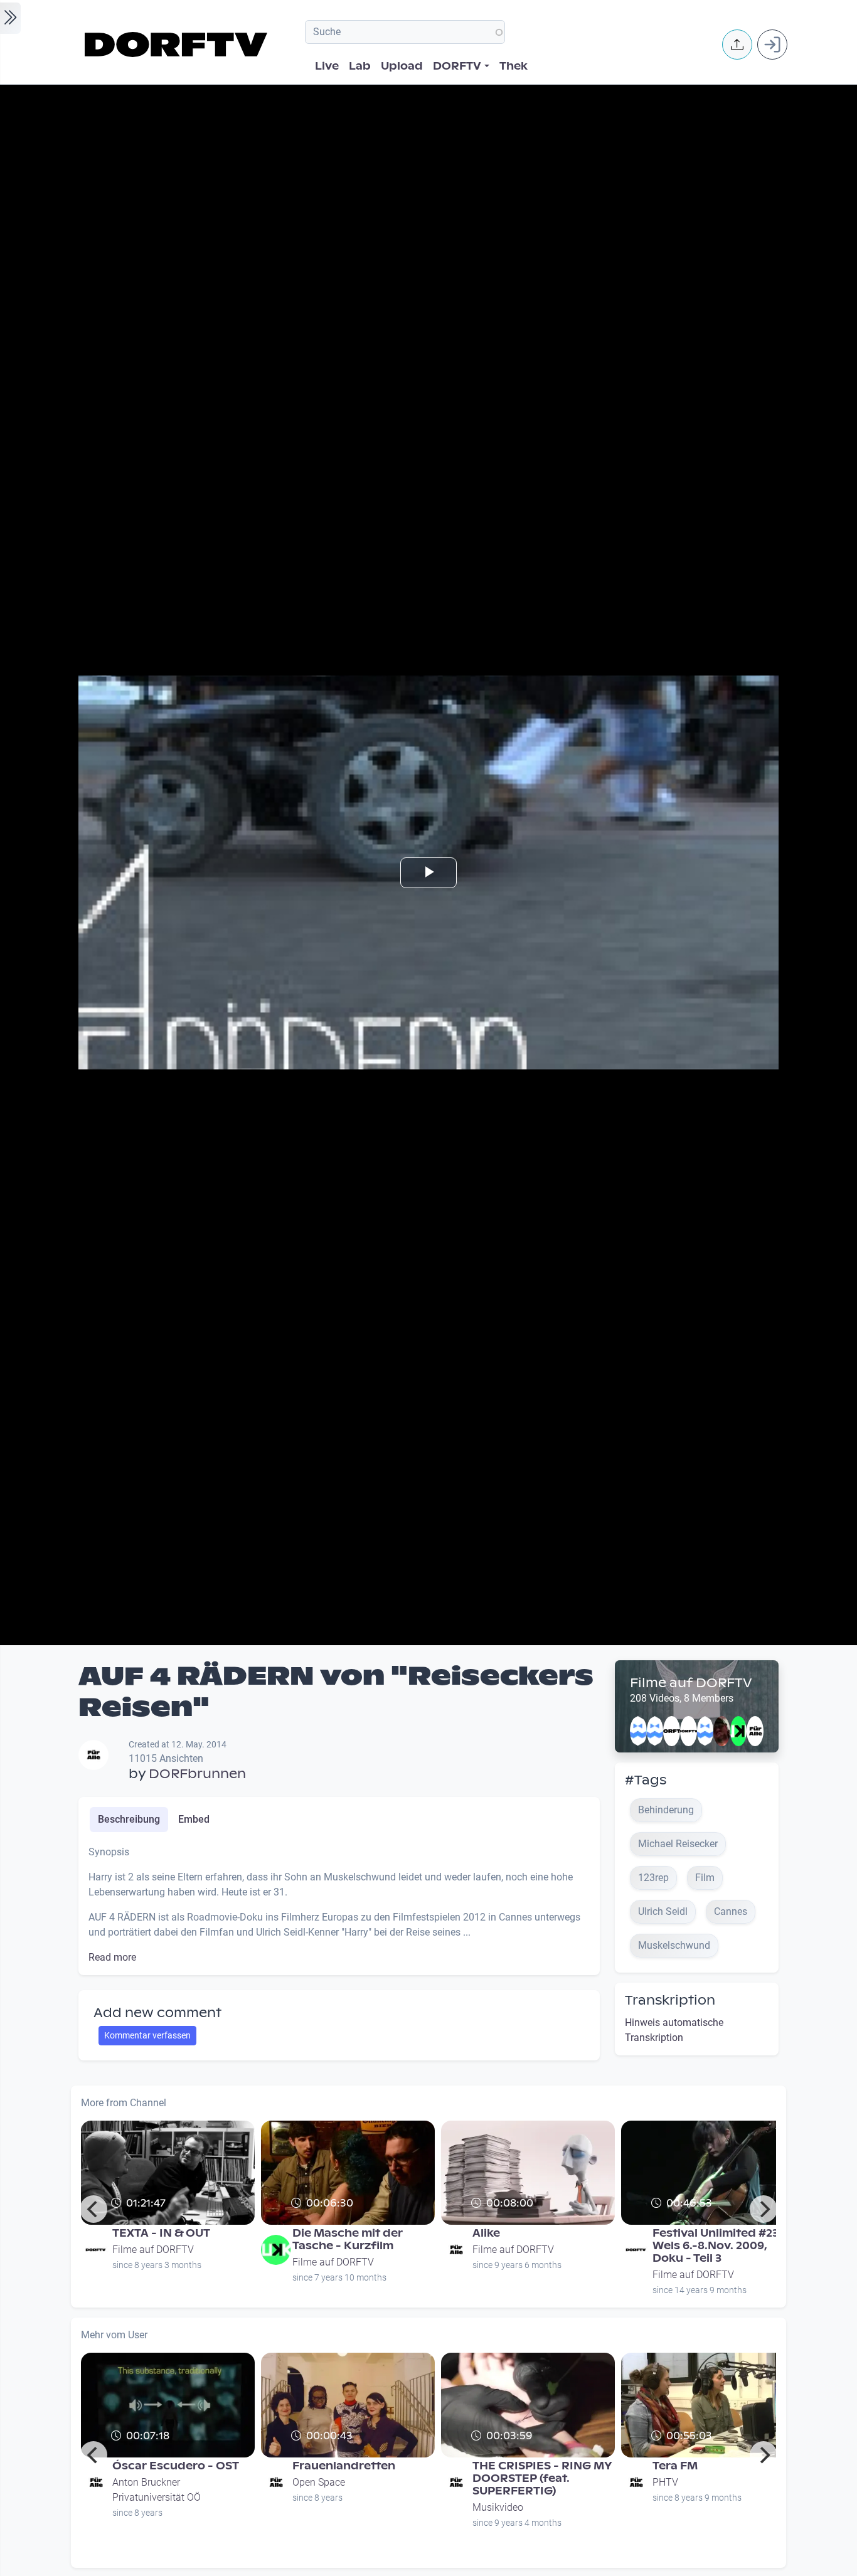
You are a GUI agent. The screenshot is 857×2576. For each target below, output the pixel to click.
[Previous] (93, 2209)
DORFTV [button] (457, 66)
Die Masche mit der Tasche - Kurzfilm (348, 2239)
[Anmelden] (772, 45)
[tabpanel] (339, 1905)
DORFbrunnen (197, 1774)
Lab (360, 66)
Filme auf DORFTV (691, 1683)
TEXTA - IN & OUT (161, 2233)
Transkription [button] (670, 2000)
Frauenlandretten (344, 2466)
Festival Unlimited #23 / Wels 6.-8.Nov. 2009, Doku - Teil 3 (719, 2246)
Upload (402, 66)
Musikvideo (498, 2507)
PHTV (665, 2482)
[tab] (129, 1820)
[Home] (178, 45)
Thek (514, 66)
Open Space (319, 2482)
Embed (194, 1819)
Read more (112, 1957)
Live (327, 66)
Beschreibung (129, 1819)
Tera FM (675, 2466)
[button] (737, 45)
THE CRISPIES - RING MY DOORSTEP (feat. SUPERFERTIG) (542, 2478)
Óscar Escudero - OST (176, 2466)
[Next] (764, 2209)
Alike (486, 2233)
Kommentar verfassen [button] (147, 2035)
